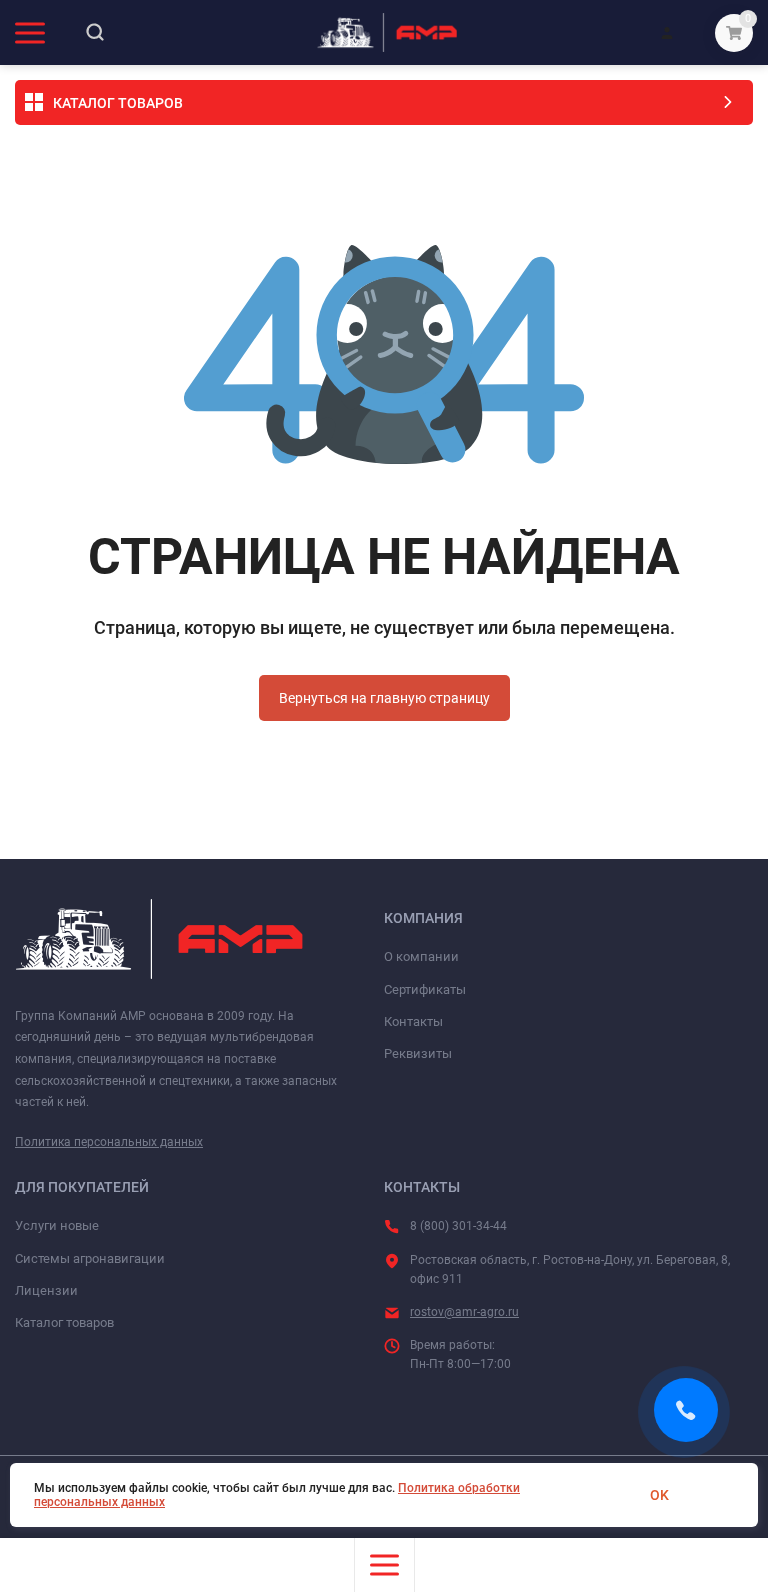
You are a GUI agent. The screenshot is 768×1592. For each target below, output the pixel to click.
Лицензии (46, 1290)
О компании (421, 956)
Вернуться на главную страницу (384, 698)
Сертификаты (425, 989)
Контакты (413, 1021)
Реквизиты (418, 1053)
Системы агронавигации (90, 1258)
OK (659, 1495)
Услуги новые (57, 1225)
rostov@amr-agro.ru (464, 1312)
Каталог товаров (64, 1322)
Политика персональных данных (109, 1142)
